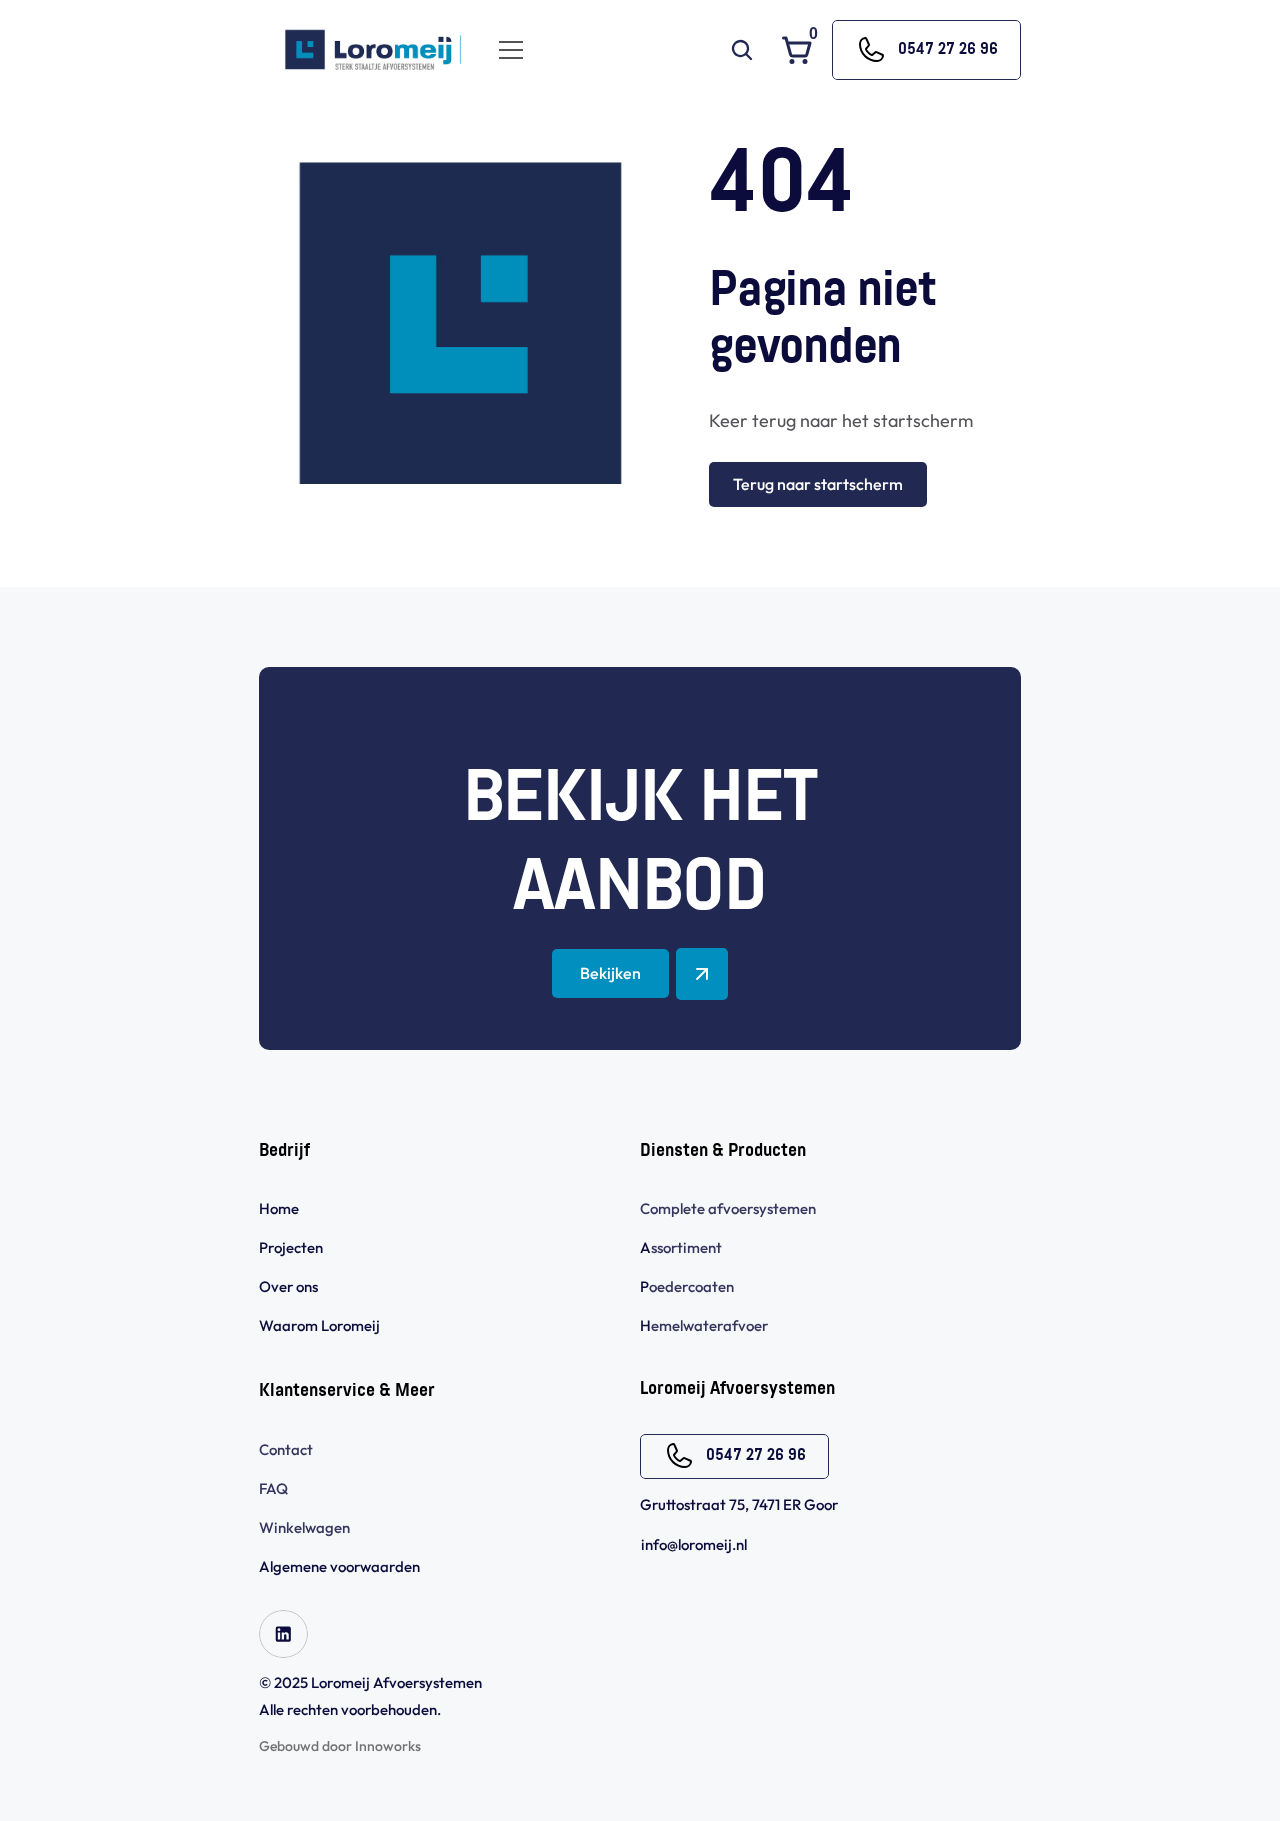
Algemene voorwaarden (341, 1566)
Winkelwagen (304, 1527)
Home (279, 1208)
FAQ (273, 1488)
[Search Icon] (742, 50)
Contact (286, 1449)
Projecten (291, 1247)
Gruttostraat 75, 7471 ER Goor (739, 1504)
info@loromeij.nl (694, 1544)
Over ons (288, 1286)
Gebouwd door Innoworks (340, 1746)
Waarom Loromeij (319, 1325)
